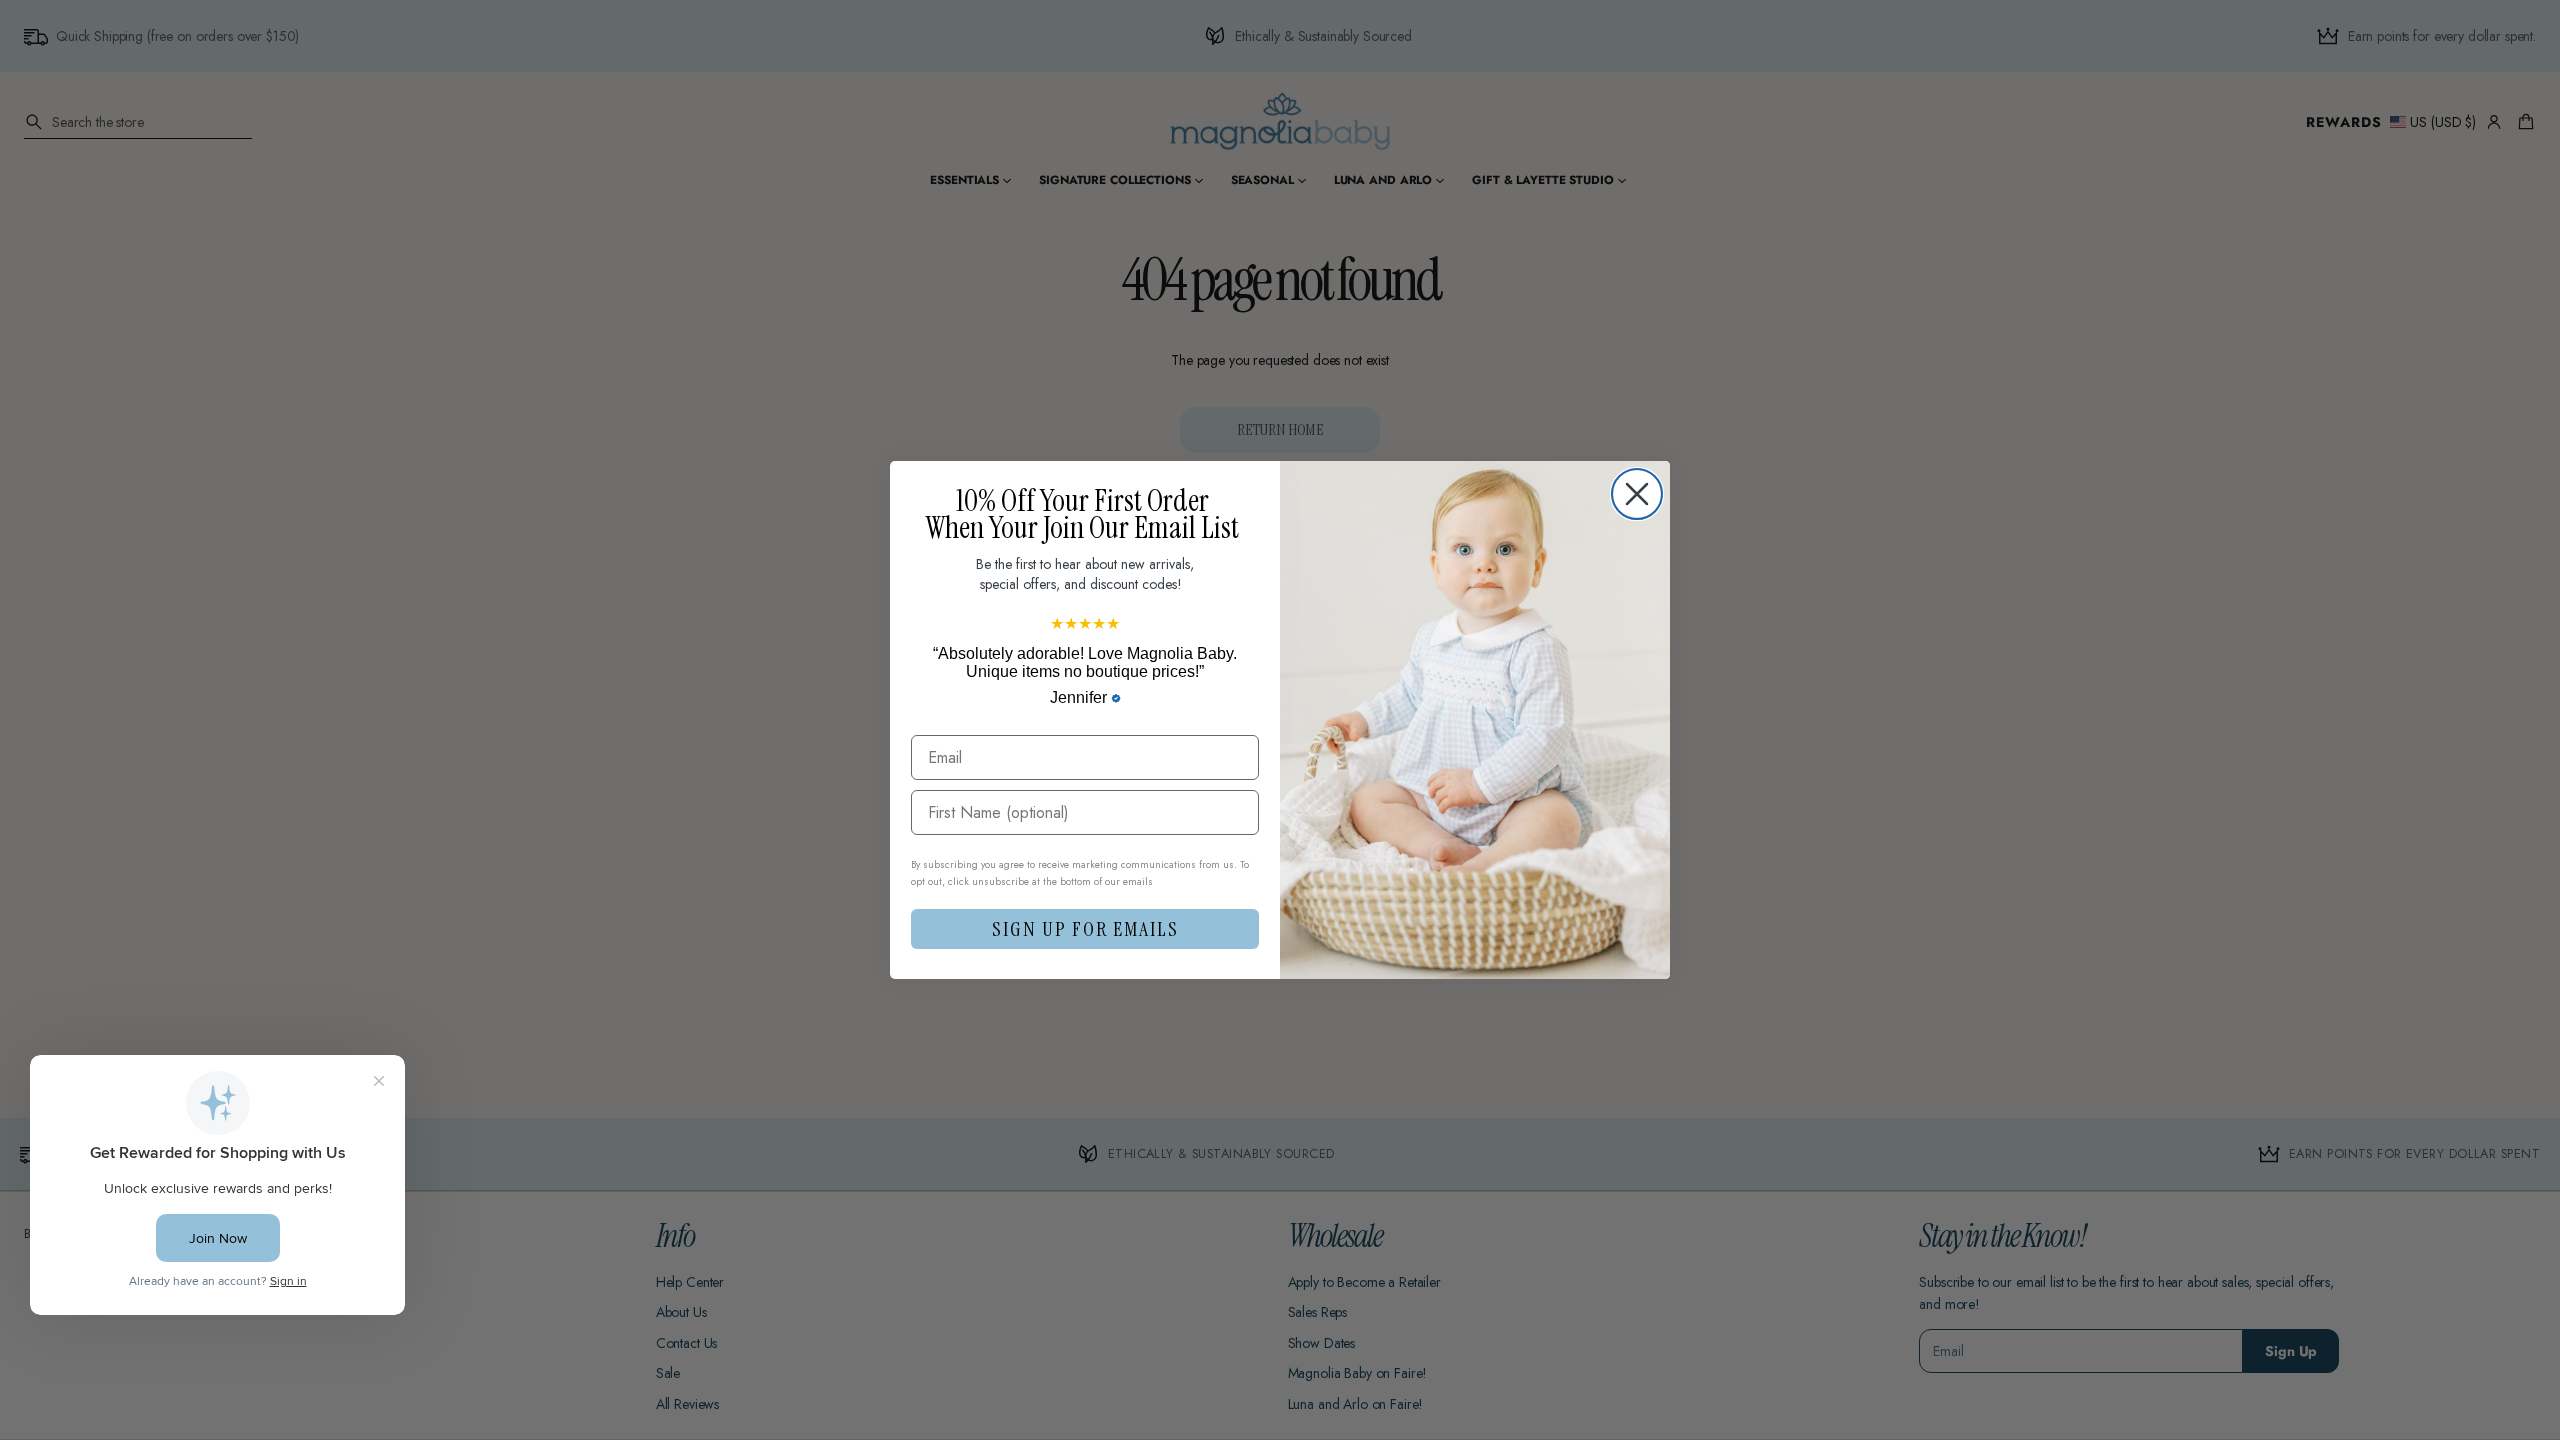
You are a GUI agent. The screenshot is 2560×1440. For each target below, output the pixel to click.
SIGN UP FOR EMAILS (1085, 929)
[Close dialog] (1637, 494)
